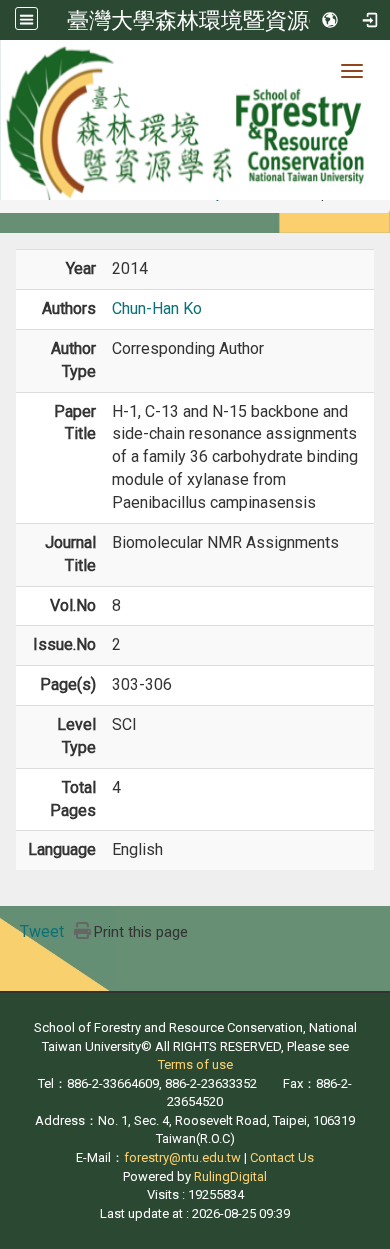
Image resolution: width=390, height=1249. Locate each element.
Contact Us (282, 1157)
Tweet (42, 931)
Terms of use (195, 1064)
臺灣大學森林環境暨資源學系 (210, 20)
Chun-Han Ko (157, 308)
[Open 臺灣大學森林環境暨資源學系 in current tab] (195, 120)
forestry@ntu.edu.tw (182, 1157)
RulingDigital (230, 1176)
